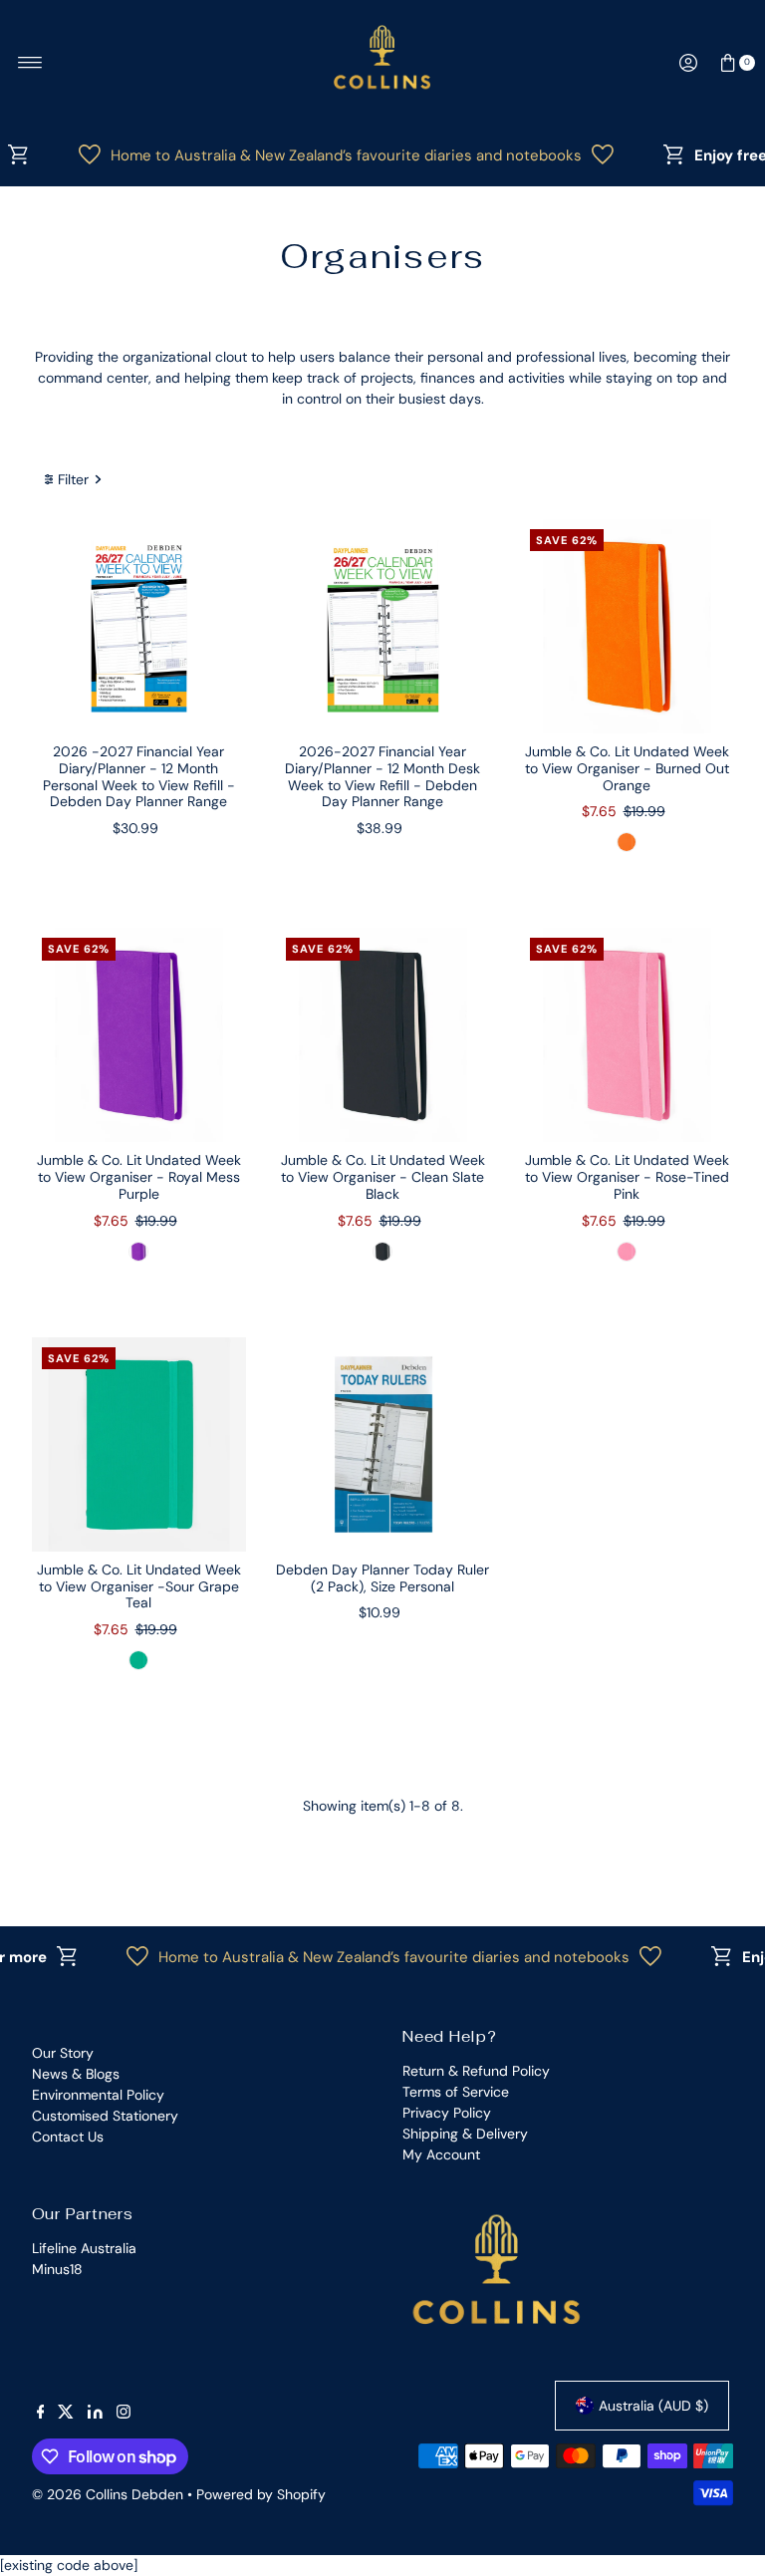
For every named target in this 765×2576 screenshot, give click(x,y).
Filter (73, 479)
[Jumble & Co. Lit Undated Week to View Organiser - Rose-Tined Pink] (627, 1035)
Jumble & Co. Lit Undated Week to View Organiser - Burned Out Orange (627, 768)
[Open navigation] (30, 63)
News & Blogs (76, 2074)
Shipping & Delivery (465, 2134)
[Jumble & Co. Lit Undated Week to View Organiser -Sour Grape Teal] (139, 1444)
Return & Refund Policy (476, 2071)
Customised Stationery (105, 2116)
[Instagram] (124, 2414)
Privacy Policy (447, 2113)
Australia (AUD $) (653, 2406)
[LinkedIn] (95, 2414)
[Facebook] (41, 2414)
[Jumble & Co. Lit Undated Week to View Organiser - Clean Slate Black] (383, 1035)
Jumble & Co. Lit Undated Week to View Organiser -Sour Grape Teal (139, 1586)
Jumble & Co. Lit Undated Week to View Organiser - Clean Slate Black (383, 1177)
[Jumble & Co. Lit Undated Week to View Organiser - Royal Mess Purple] (139, 1035)
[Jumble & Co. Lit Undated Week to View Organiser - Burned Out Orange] (627, 626)
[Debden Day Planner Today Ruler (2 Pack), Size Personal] (383, 1444)
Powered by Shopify (261, 2494)
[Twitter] (66, 2414)
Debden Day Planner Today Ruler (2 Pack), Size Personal (382, 1578)
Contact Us (68, 2137)
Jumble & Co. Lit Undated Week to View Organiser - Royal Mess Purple (139, 1177)
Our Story (63, 2053)
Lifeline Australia (84, 2248)
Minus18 (57, 2269)
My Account (441, 2154)
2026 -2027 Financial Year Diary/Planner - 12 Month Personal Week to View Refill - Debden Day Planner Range (139, 776)
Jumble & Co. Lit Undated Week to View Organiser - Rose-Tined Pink (627, 1177)
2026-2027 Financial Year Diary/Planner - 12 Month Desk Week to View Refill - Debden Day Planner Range (382, 776)
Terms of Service (456, 2092)
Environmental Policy (98, 2095)
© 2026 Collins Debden (108, 2494)
